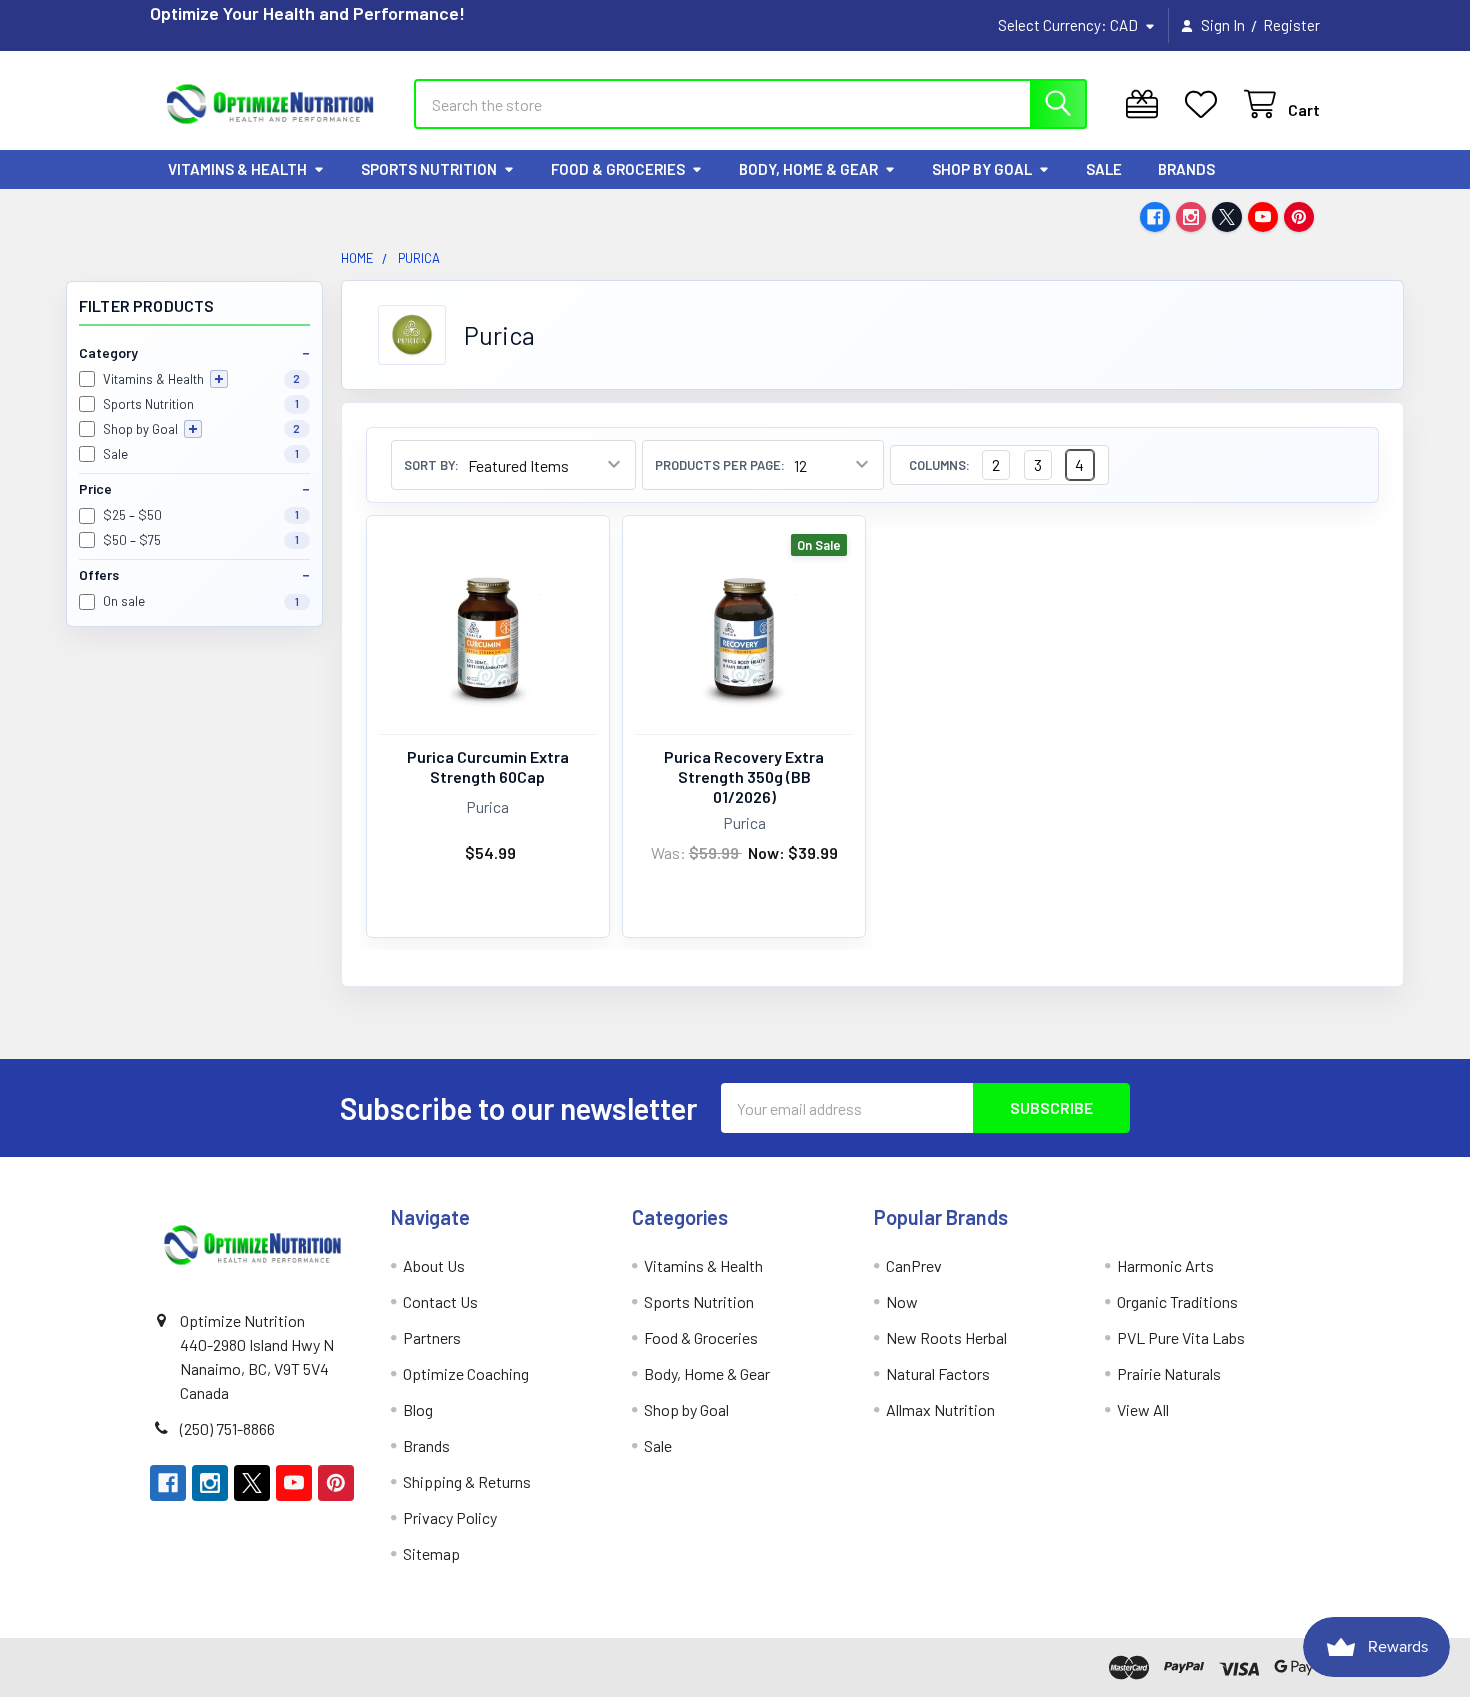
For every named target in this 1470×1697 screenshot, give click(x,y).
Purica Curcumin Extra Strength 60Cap (488, 766)
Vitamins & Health (237, 169)
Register (1291, 25)
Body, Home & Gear (808, 169)
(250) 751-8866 (227, 1428)
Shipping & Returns (467, 1481)
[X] (1227, 217)
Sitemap (431, 1553)
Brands (1186, 169)
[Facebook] (1155, 217)
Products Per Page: (720, 465)
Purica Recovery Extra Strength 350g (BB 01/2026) (744, 776)
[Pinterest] (1299, 217)
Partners (432, 1337)
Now (902, 1301)
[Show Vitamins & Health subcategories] (219, 379)
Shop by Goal (982, 169)
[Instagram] (1191, 217)
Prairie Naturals (1169, 1373)
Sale (1104, 169)
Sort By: (431, 465)
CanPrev (914, 1265)
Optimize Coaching (466, 1373)
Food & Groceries (618, 169)
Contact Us (440, 1301)
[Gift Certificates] (1146, 104)
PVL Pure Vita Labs (1181, 1337)
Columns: (939, 465)
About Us (434, 1265)
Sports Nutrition (429, 169)
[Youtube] (1263, 217)
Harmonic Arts (1165, 1265)
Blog (418, 1409)
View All (1143, 1409)
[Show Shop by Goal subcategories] (193, 429)
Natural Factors (938, 1373)
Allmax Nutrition (940, 1409)
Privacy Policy (450, 1517)
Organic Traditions (1177, 1301)
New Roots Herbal (946, 1337)
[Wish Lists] (1205, 104)
